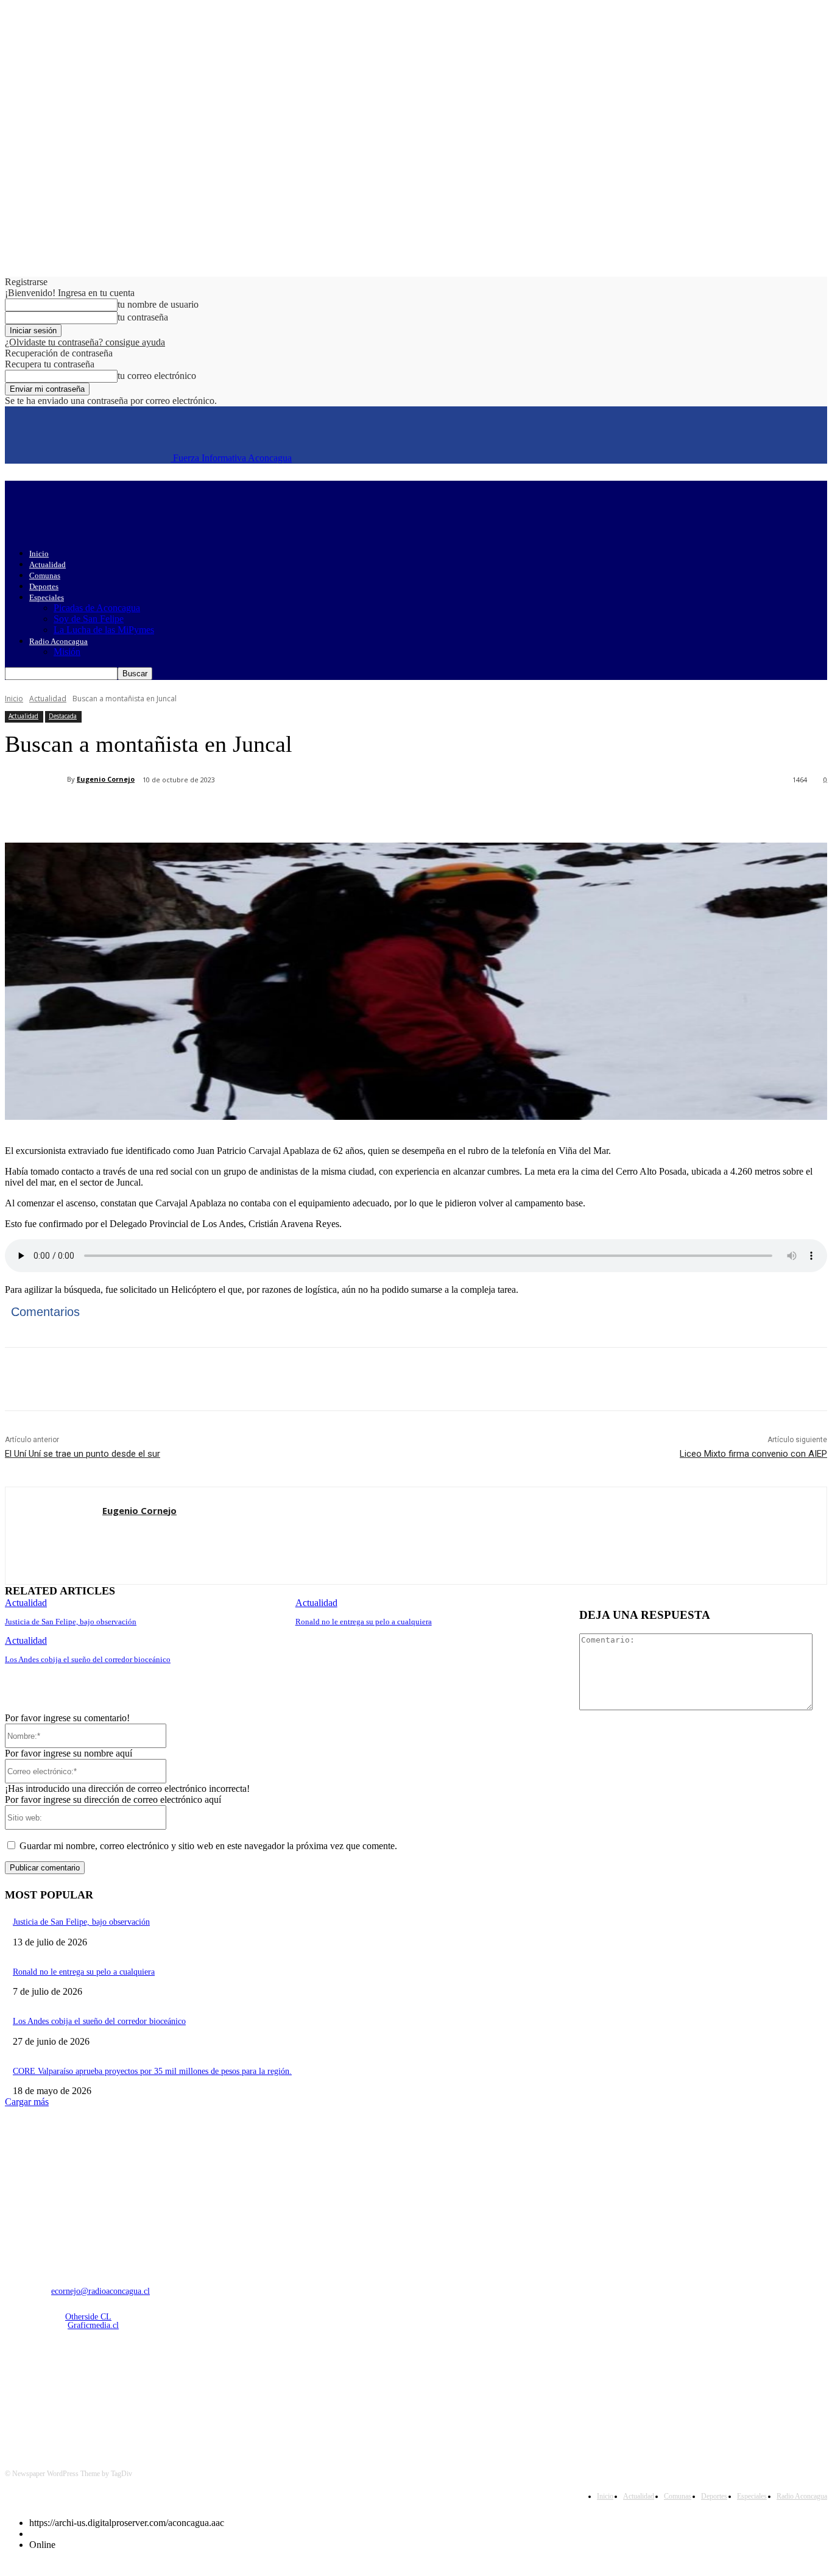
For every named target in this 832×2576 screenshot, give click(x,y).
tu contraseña (143, 317)
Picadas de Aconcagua (97, 608)
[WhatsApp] (248, 812)
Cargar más (27, 2102)
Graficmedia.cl (93, 2325)
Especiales (47, 597)
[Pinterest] (204, 812)
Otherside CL (88, 2317)
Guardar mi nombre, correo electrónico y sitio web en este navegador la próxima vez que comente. (208, 1846)
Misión (67, 652)
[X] (160, 812)
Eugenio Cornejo (106, 779)
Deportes (44, 586)
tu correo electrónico (157, 376)
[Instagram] (48, 2390)
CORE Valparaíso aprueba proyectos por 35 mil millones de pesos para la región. (152, 2071)
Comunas (45, 575)
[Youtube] (142, 2390)
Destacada (63, 716)
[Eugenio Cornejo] (36, 779)
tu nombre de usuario (158, 304)
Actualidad (48, 564)
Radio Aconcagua (58, 641)
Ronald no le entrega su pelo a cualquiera (364, 1622)
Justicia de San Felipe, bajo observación (71, 1622)
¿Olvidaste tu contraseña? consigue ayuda (85, 342)
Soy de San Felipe (89, 619)
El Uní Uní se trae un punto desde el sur (83, 1454)
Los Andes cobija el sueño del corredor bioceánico (88, 1659)
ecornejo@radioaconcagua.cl (100, 2291)
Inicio (39, 554)
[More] (292, 812)
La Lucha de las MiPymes (104, 630)
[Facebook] (116, 812)
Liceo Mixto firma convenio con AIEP (753, 1454)
